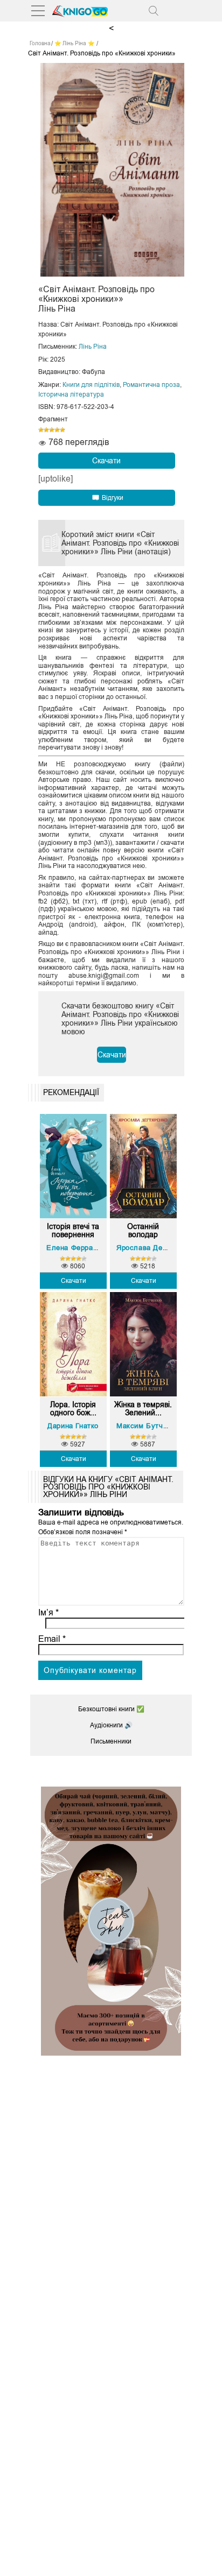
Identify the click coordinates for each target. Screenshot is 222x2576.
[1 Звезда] (41, 430)
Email (52, 1639)
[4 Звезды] (57, 430)
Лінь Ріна (93, 347)
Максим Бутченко (148, 1426)
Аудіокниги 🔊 (111, 1725)
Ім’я (48, 1612)
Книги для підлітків (91, 385)
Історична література (71, 394)
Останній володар (143, 1231)
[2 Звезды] (46, 430)
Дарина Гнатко (73, 1426)
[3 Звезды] (52, 430)
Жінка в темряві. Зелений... (143, 1409)
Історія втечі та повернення (73, 1231)
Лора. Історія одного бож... (73, 1409)
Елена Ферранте (75, 1248)
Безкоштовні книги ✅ (111, 1709)
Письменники (111, 1741)
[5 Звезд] (63, 430)
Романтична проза (151, 385)
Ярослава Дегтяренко (155, 1248)
